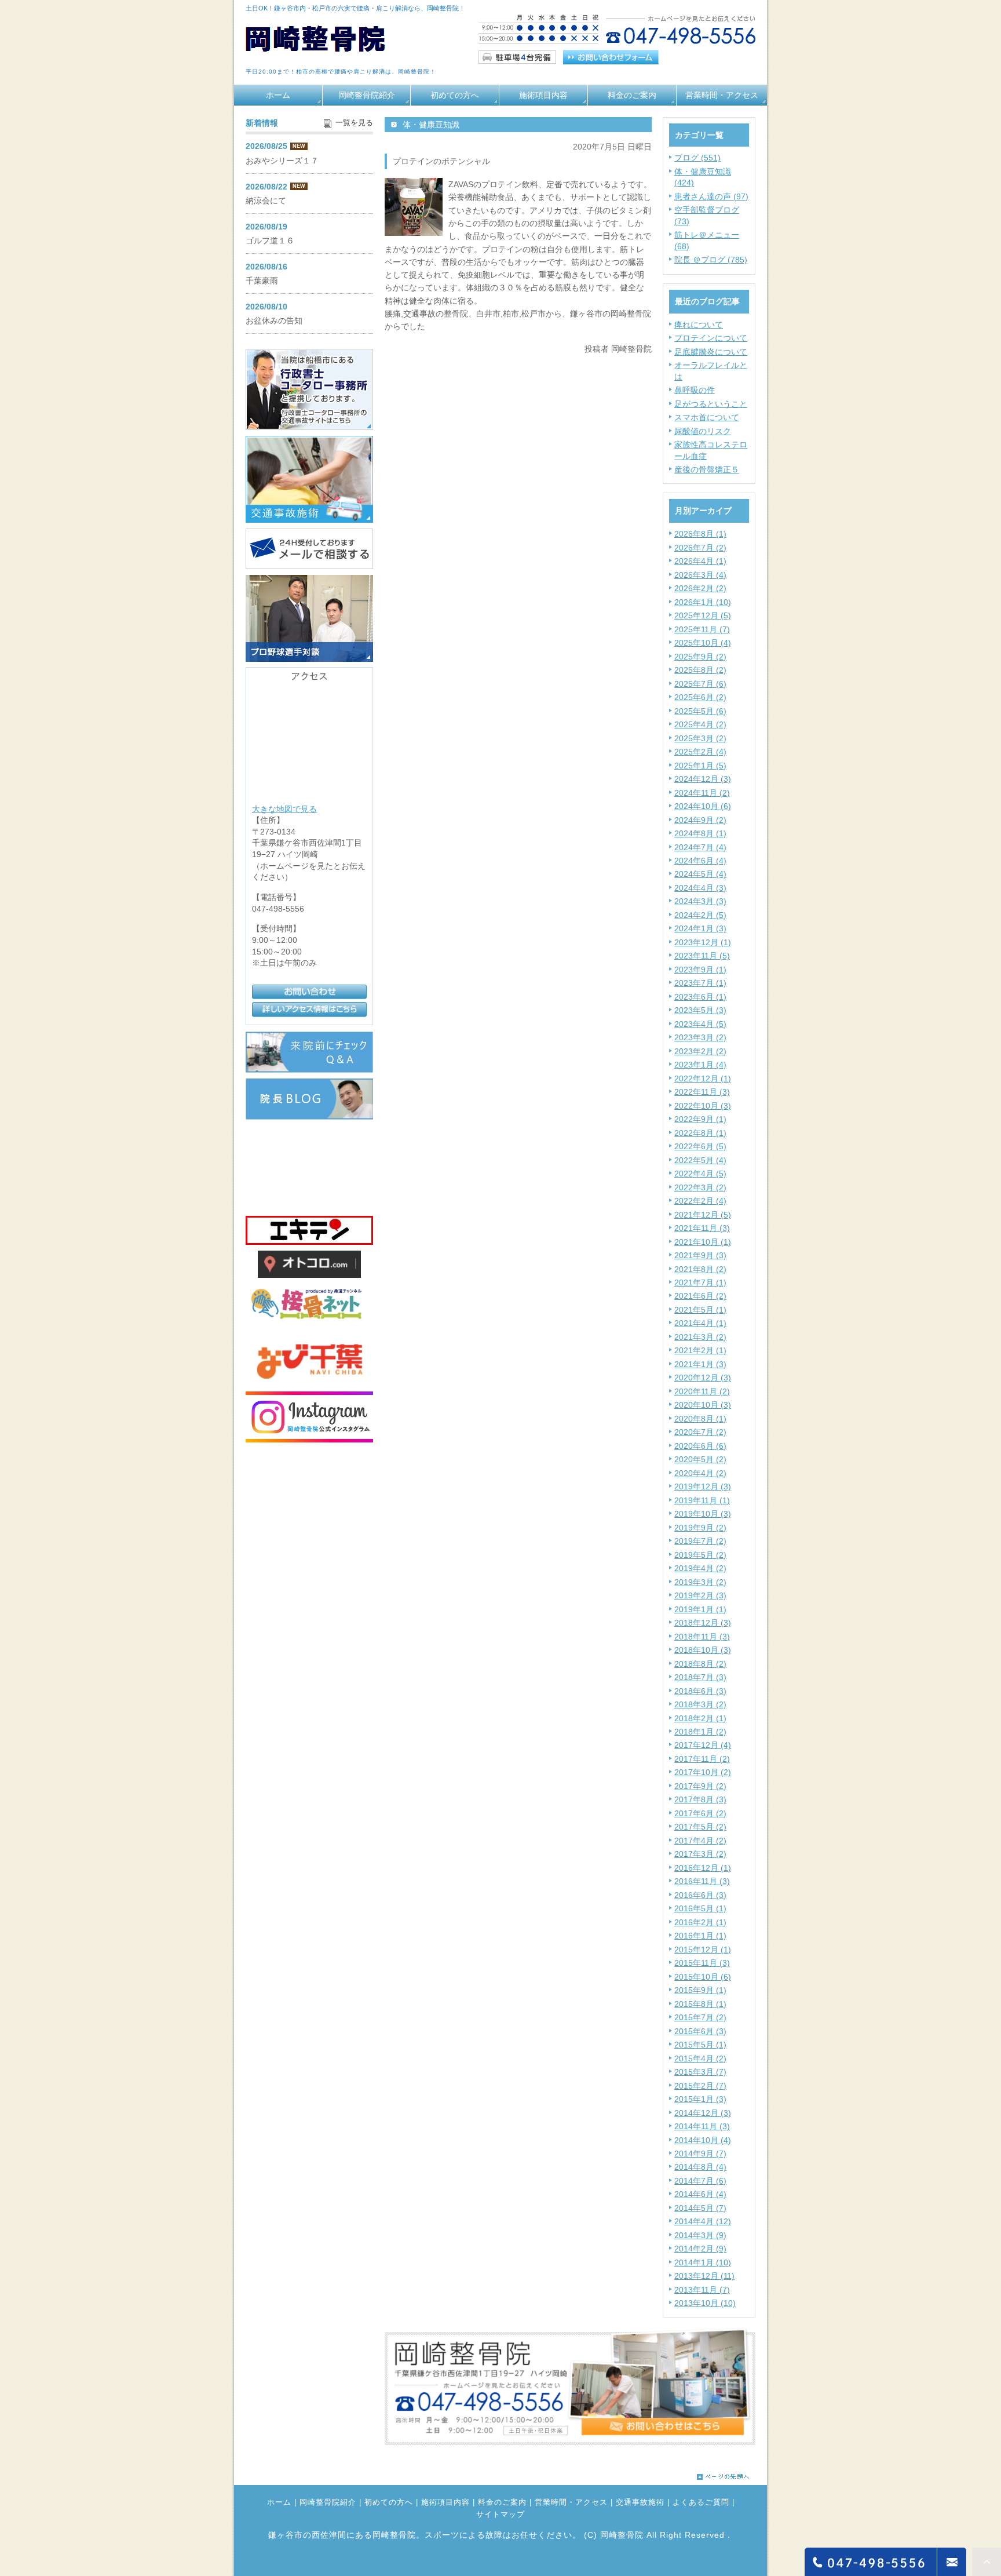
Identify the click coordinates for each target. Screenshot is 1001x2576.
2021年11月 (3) (702, 1228)
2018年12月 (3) (703, 1623)
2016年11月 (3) (702, 1881)
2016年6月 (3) (700, 1895)
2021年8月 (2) (700, 1269)
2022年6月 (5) (700, 1146)
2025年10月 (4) (703, 643)
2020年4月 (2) (700, 1473)
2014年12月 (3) (703, 2113)
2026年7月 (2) (700, 548)
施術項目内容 (543, 95)
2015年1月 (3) (700, 2099)
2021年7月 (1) (700, 1282)
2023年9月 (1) (700, 970)
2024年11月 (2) (702, 793)
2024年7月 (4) (700, 847)
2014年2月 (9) (700, 2249)
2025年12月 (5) (703, 615)
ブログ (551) (697, 158)
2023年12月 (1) (703, 942)
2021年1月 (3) (700, 1364)
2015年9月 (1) (700, 1990)
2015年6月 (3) (700, 2031)
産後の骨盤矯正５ (707, 469)
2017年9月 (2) (700, 1786)
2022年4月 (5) (700, 1174)
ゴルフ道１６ (270, 241)
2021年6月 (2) (700, 1296)
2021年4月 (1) (700, 1323)
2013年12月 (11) (704, 2276)
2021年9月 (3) (700, 1255)
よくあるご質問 (701, 2502)
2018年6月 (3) (700, 1691)
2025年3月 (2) (700, 738)
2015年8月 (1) (700, 2004)
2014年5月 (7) (700, 2208)
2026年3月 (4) (700, 575)
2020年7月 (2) (700, 1432)
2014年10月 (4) (703, 2140)
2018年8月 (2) (700, 1664)
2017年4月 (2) (700, 1841)
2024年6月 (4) (700, 861)
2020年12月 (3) (703, 1378)
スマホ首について (707, 417)
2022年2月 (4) (700, 1201)
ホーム (278, 95)
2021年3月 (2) (700, 1337)
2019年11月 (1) (702, 1500)
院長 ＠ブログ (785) (711, 260)
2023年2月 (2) (700, 1051)
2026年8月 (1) (700, 534)
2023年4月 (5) (700, 1024)
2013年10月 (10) (705, 2303)
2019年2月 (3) (700, 1595)
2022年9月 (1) (700, 1119)
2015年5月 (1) (700, 2045)
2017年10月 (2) (703, 1772)
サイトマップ (500, 2515)
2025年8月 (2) (700, 670)
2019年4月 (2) (700, 1568)
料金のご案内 (632, 95)
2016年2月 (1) (700, 1922)
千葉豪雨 (262, 280)
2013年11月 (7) (702, 2290)
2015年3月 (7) (700, 2072)
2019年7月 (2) (700, 1541)
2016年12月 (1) (703, 1868)
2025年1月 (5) (700, 766)
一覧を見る (354, 123)
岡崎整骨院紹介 (367, 95)
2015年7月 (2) (700, 2017)
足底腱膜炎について (711, 352)
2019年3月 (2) (700, 1582)
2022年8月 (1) (700, 1133)
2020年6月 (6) (700, 1446)
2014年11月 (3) (702, 2126)
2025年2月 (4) (700, 752)
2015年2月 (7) (700, 2086)
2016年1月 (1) (700, 1936)
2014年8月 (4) (700, 2167)
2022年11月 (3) (702, 1092)
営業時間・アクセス (722, 95)
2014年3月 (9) (700, 2235)
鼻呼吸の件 (695, 390)
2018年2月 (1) (700, 1718)
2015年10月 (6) (703, 1977)
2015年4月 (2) (700, 2058)
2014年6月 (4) (700, 2194)
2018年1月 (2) (700, 1732)
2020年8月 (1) (700, 1419)
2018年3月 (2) (700, 1704)
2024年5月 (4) (700, 874)
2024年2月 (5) (700, 915)
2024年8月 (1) (700, 833)
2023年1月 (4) (700, 1065)
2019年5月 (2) (700, 1555)
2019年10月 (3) (703, 1514)
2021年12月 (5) (703, 1215)
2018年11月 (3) (702, 1637)
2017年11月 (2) (702, 1759)
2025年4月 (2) (700, 724)
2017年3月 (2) (700, 1854)
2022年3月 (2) (700, 1187)
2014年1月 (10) (703, 2262)
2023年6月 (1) (700, 997)
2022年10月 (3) (703, 1106)
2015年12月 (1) (703, 1950)
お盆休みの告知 (274, 320)
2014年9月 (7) (700, 2154)
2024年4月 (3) (700, 888)
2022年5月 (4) (700, 1160)
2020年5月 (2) (700, 1459)
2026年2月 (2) (700, 588)
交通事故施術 (640, 2502)
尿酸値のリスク (703, 431)
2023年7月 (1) (700, 983)
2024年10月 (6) (703, 806)
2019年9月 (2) (700, 1528)
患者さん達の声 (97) (711, 196)
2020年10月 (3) (703, 1405)
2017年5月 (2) (700, 1827)
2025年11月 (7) (702, 629)
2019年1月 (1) (700, 1609)
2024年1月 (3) (700, 928)
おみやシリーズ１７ (282, 161)
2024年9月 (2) (700, 820)
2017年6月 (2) (700, 1813)
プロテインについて (711, 338)
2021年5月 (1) (700, 1310)
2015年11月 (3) (702, 1963)
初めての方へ (455, 95)
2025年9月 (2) (700, 657)
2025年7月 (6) (700, 684)
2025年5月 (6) (700, 711)
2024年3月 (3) (700, 901)
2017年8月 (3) (700, 1799)
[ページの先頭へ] (723, 2474)
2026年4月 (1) (700, 561)
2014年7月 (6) (700, 2181)
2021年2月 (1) (700, 1350)
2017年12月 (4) (703, 1745)
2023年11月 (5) (702, 956)
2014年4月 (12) (703, 2221)
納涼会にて (266, 201)
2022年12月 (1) (703, 1079)
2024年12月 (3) (703, 779)
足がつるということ (711, 404)
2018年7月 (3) (700, 1677)
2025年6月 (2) (700, 697)
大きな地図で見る (284, 808)
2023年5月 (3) (700, 1010)
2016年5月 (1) (700, 1908)
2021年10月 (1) (703, 1242)
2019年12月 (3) (703, 1486)
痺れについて (699, 325)
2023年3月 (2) (700, 1037)
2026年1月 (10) (703, 602)
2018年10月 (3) (703, 1650)
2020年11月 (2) (702, 1391)
